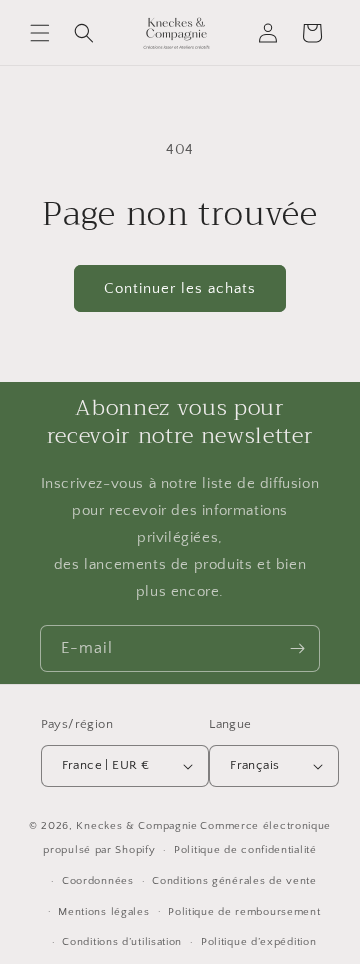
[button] (40, 33)
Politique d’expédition (258, 942)
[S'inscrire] (297, 648)
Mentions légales (103, 912)
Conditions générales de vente (234, 881)
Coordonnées (98, 881)
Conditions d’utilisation (122, 942)
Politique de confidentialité (245, 850)
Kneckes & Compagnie (136, 826)
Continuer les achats (180, 288)
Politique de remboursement (244, 912)
